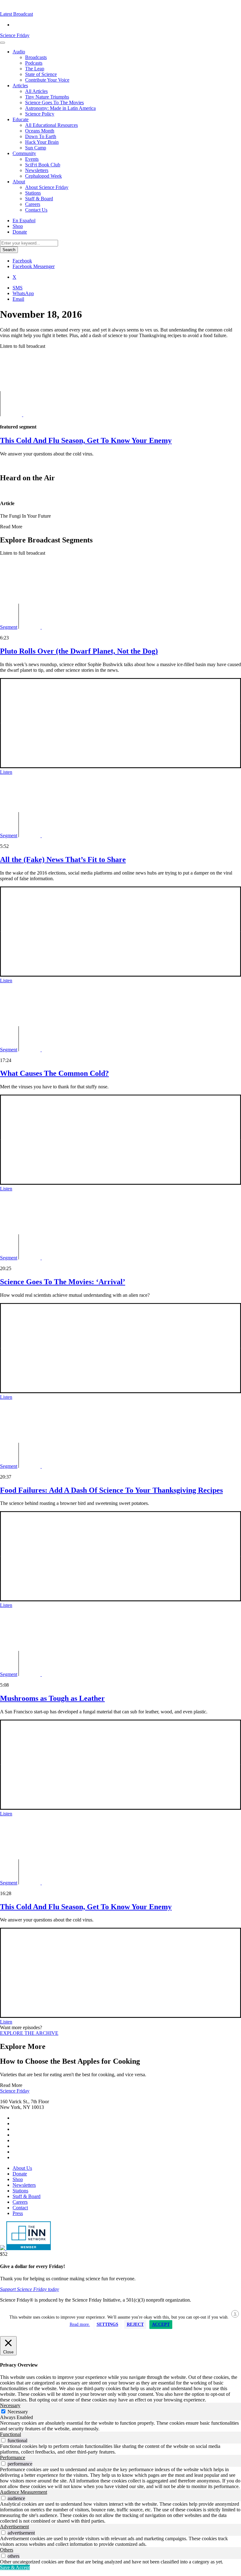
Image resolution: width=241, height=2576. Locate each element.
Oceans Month (40, 131)
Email (18, 299)
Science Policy (40, 114)
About (19, 182)
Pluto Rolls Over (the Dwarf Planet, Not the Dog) (79, 651)
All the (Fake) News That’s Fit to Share (63, 860)
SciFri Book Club (43, 165)
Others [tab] (7, 2550)
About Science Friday (47, 187)
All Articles (36, 91)
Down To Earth (41, 136)
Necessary (18, 2412)
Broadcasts (36, 57)
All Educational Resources (51, 125)
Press (18, 2213)
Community (24, 153)
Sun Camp (36, 148)
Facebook (22, 261)
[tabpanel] (120, 2426)
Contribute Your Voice (47, 80)
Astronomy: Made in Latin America (60, 108)
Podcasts (34, 63)
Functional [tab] (11, 2434)
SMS (18, 288)
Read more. (80, 2324)
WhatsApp (23, 293)
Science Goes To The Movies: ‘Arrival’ (63, 1282)
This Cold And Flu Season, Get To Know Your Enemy (86, 1907)
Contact (20, 2208)
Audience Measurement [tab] (24, 2492)
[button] (16, 14)
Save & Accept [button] (15, 2567)
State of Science (41, 74)
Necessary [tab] (10, 2405)
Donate (20, 232)
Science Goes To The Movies (54, 102)
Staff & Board (39, 199)
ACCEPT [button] (161, 2324)
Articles (20, 86)
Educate (21, 119)
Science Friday (15, 35)
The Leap (35, 69)
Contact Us (36, 210)
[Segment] (30, 415)
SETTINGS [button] (107, 2324)
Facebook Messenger (34, 266)
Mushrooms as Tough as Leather (52, 1698)
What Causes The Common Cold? (54, 1073)
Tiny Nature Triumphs (47, 97)
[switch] (3, 2440)
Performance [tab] (13, 2457)
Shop (18, 226)
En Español (24, 221)
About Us (22, 2168)
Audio (19, 52)
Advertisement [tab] (14, 2527)
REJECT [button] (135, 2324)
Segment (9, 627)
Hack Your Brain (42, 142)
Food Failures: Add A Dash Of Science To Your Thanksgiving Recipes (111, 1490)
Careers (33, 204)
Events (32, 159)
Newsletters (37, 170)
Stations (33, 193)
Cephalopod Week (43, 176)
